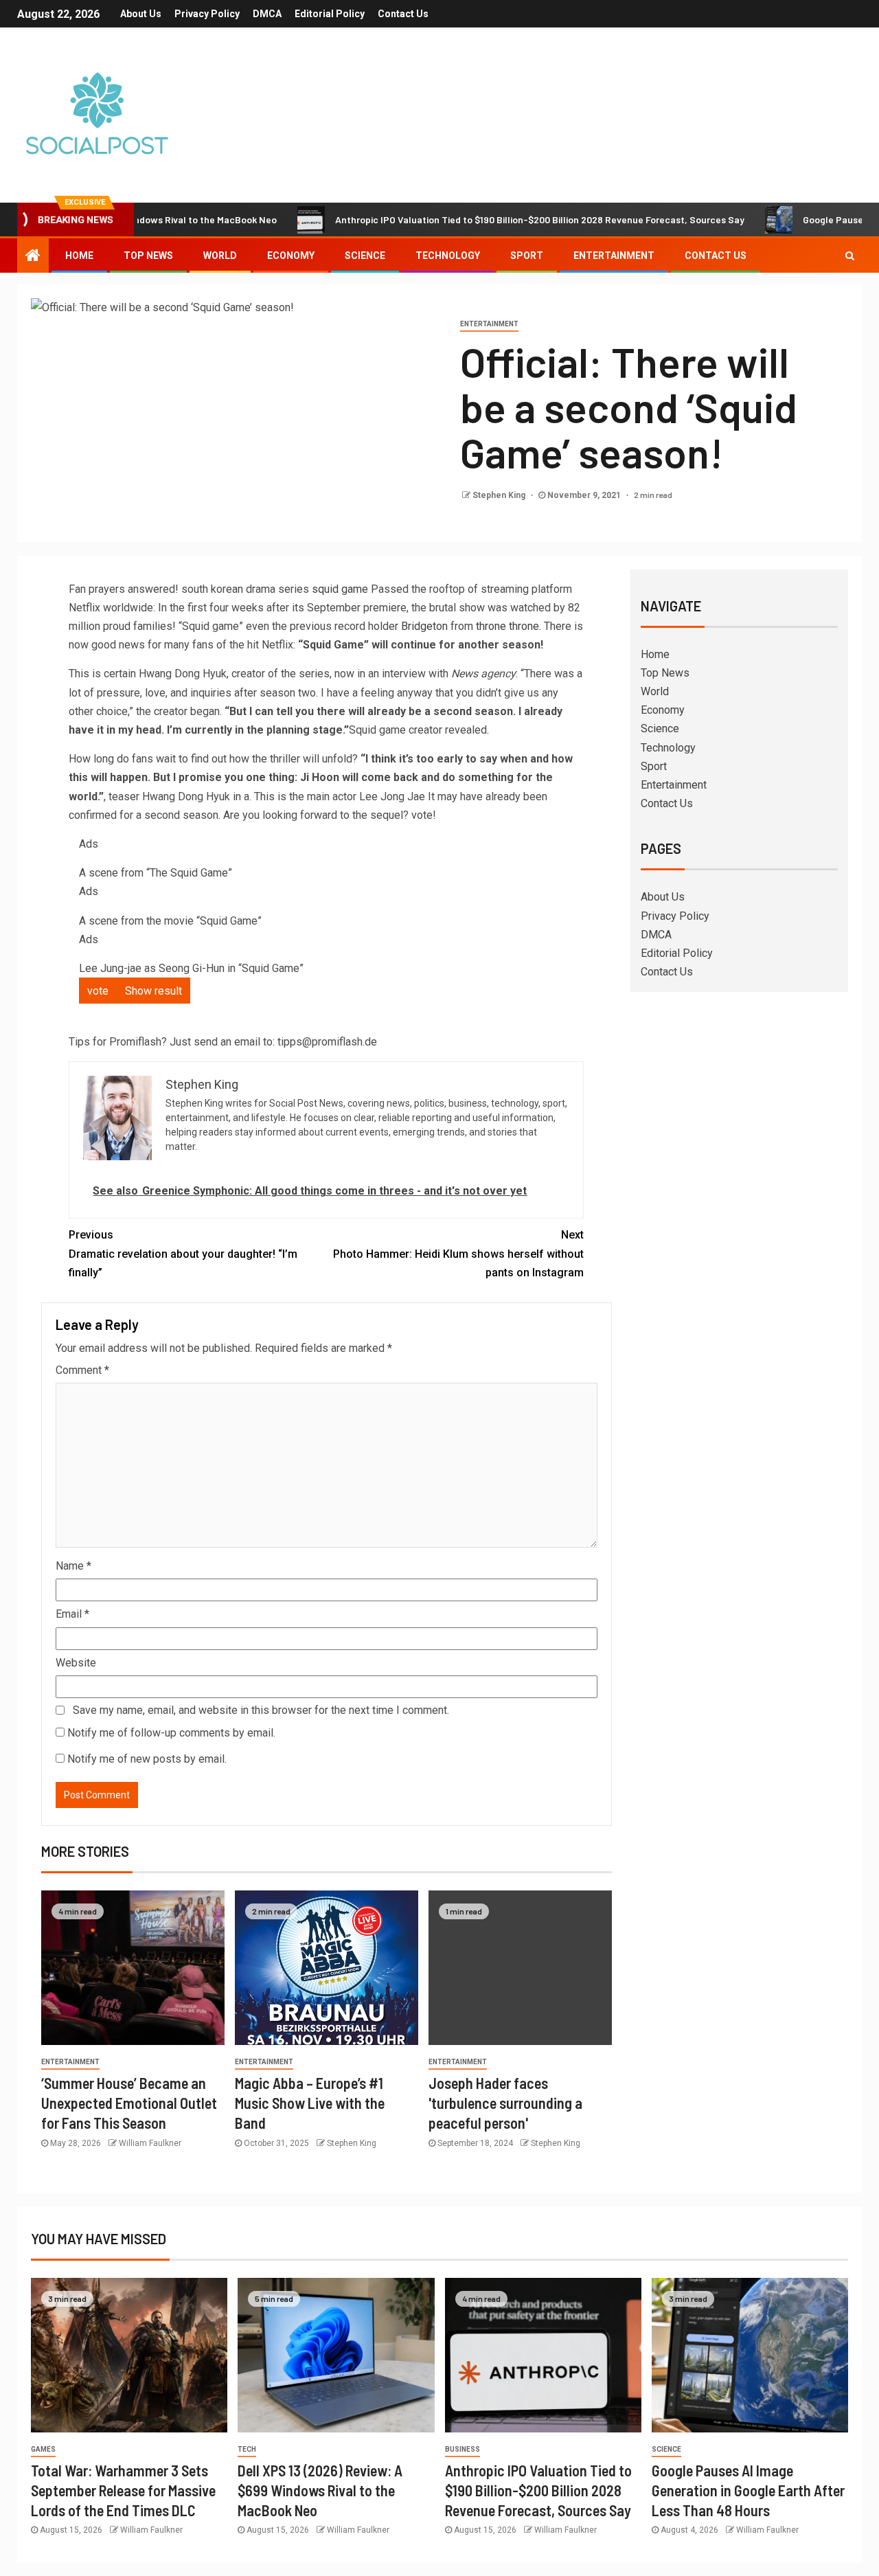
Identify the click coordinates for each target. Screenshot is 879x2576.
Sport (527, 256)
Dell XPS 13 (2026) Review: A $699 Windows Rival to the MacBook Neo (320, 2490)
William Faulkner (150, 2143)
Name (73, 1566)
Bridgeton (424, 626)
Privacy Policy (207, 14)
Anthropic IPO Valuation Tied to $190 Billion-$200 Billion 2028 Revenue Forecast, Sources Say (478, 219)
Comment (82, 1370)
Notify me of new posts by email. (147, 1759)
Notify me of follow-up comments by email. (171, 1733)
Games (43, 2449)
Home (79, 256)
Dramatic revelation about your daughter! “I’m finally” (183, 1253)
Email (72, 1614)
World (220, 256)
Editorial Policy (330, 14)
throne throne (507, 626)
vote (98, 991)
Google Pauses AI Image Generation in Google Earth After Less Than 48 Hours (748, 2490)
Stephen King (500, 495)
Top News (148, 256)
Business (463, 2449)
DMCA (267, 14)
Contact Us (403, 14)
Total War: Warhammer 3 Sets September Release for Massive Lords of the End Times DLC (123, 2490)
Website (76, 1663)
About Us (141, 14)
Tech (247, 2449)
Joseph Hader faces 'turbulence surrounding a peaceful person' (505, 2103)
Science (365, 256)
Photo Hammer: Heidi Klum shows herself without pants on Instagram (458, 1253)
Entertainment (614, 256)
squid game (340, 589)
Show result (153, 991)
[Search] (850, 256)
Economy (291, 256)
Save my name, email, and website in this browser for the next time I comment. (261, 1710)
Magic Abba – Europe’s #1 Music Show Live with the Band (310, 2103)
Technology (448, 256)
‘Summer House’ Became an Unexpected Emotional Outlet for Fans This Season (129, 2103)
